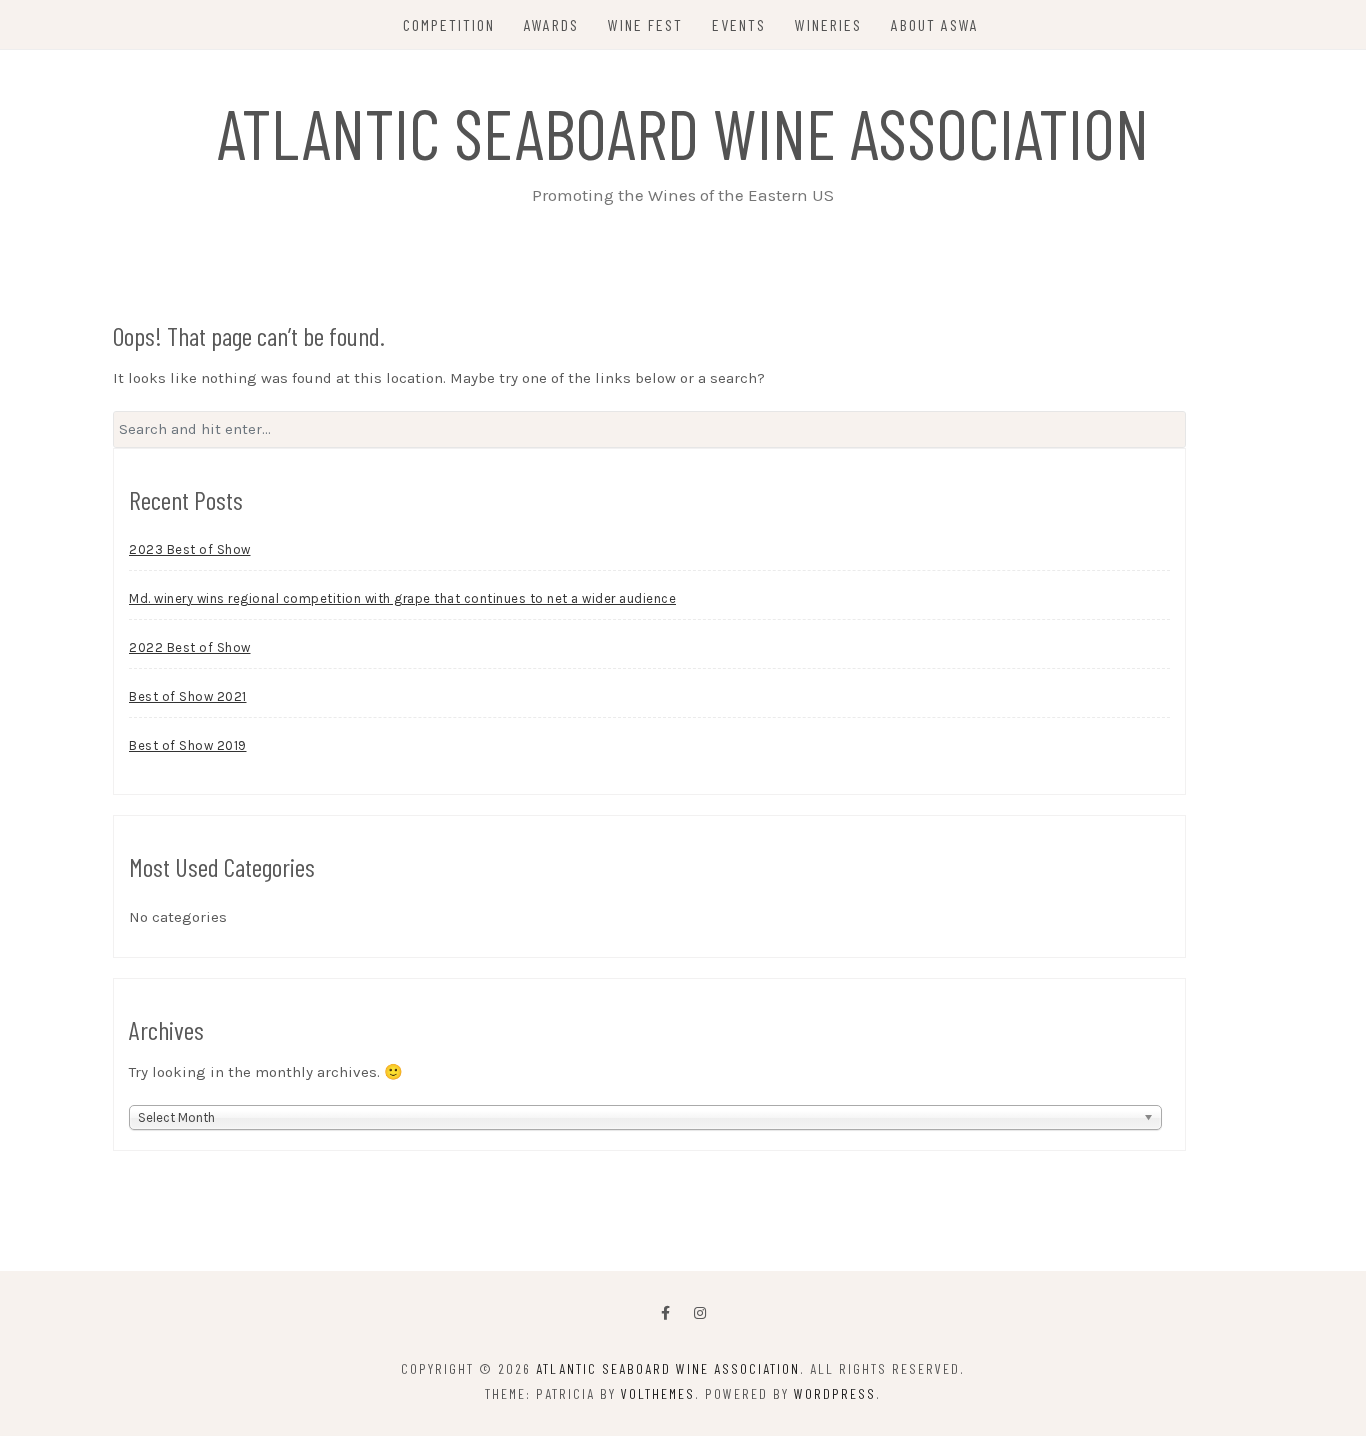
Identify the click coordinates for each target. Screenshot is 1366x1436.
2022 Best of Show (190, 647)
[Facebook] (665, 1313)
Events (739, 24)
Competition (449, 24)
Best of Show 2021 (188, 696)
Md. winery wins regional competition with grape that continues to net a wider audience (402, 598)
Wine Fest (645, 24)
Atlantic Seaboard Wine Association (683, 132)
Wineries (828, 24)
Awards (551, 24)
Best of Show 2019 (188, 745)
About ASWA (935, 24)
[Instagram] (700, 1313)
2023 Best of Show (190, 549)
